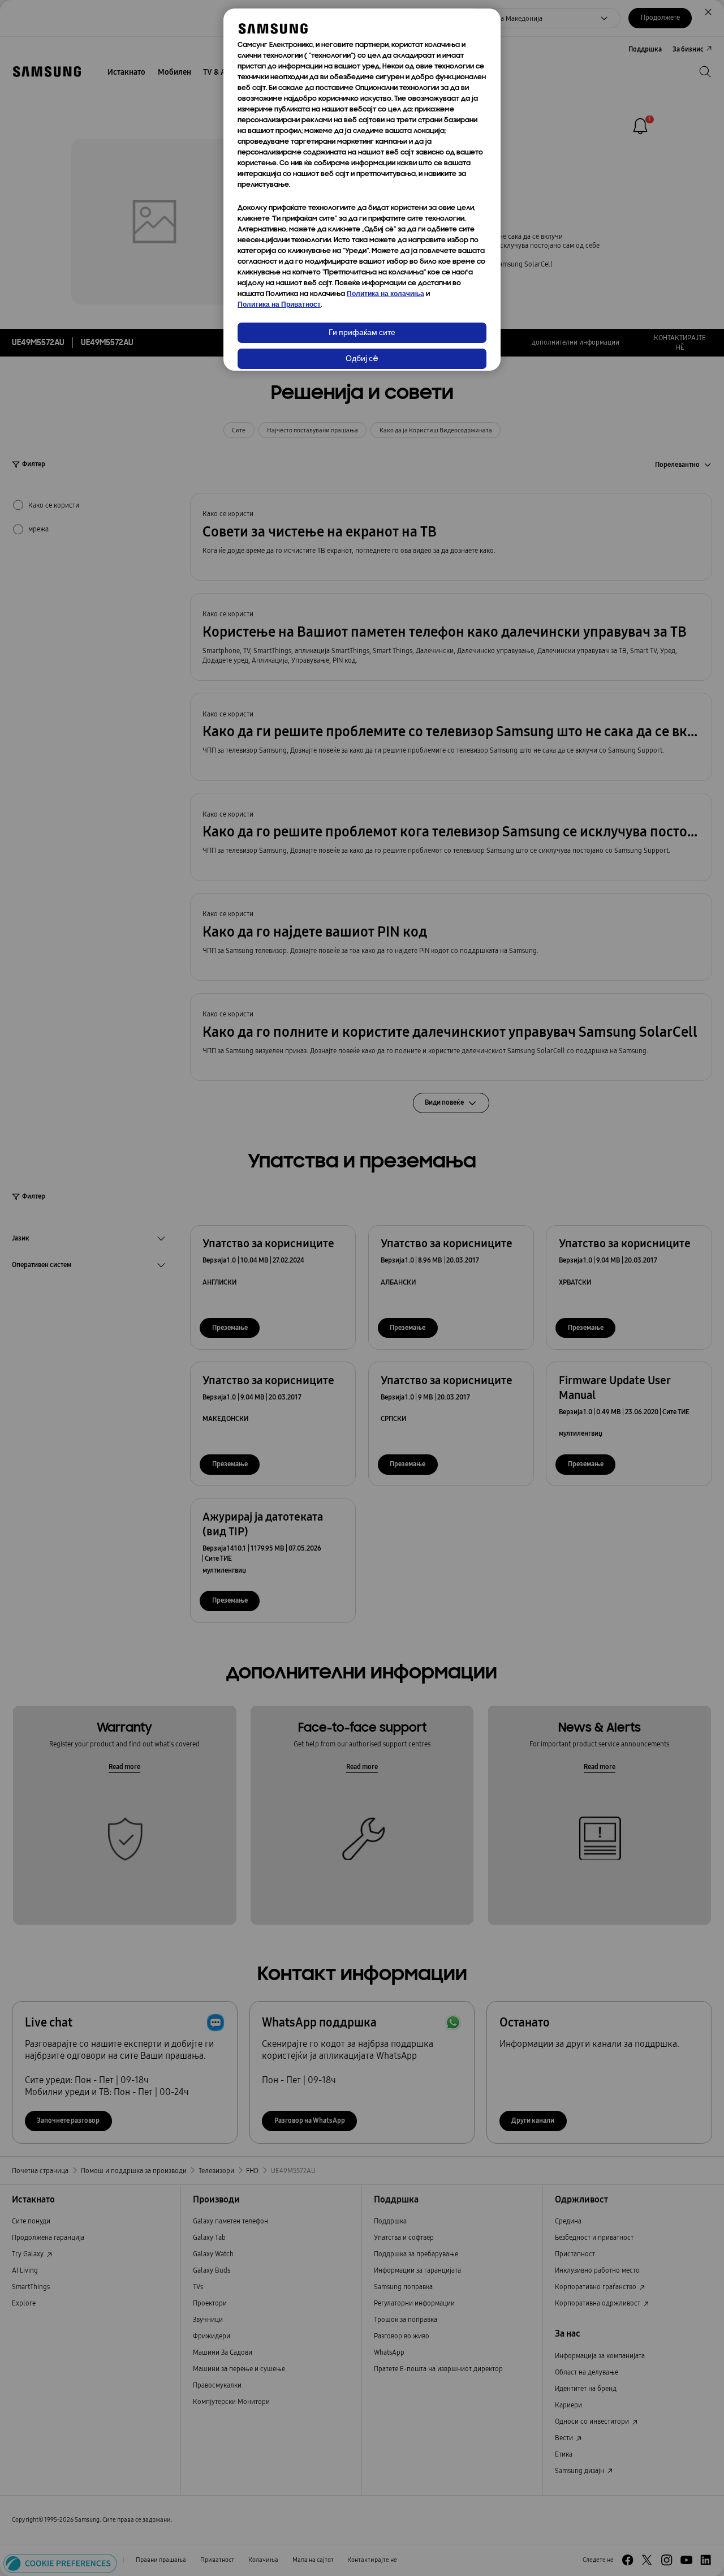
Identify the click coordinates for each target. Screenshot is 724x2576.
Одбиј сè (362, 359)
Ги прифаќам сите (362, 333)
